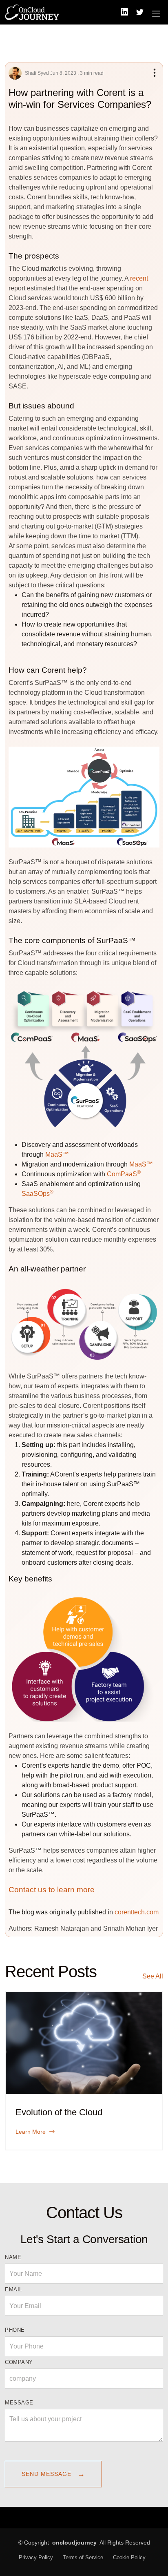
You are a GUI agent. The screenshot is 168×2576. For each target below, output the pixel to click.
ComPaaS (124, 1174)
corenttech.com (137, 1912)
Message (19, 2403)
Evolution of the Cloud (59, 2112)
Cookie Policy (129, 2557)
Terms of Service (83, 2557)
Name (13, 2257)
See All (153, 1976)
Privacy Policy (36, 2557)
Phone (15, 2330)
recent (139, 278)
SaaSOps (38, 1194)
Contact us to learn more (52, 1890)
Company (19, 2362)
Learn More (31, 2132)
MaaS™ (57, 1154)
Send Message (53, 2474)
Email (14, 2289)
